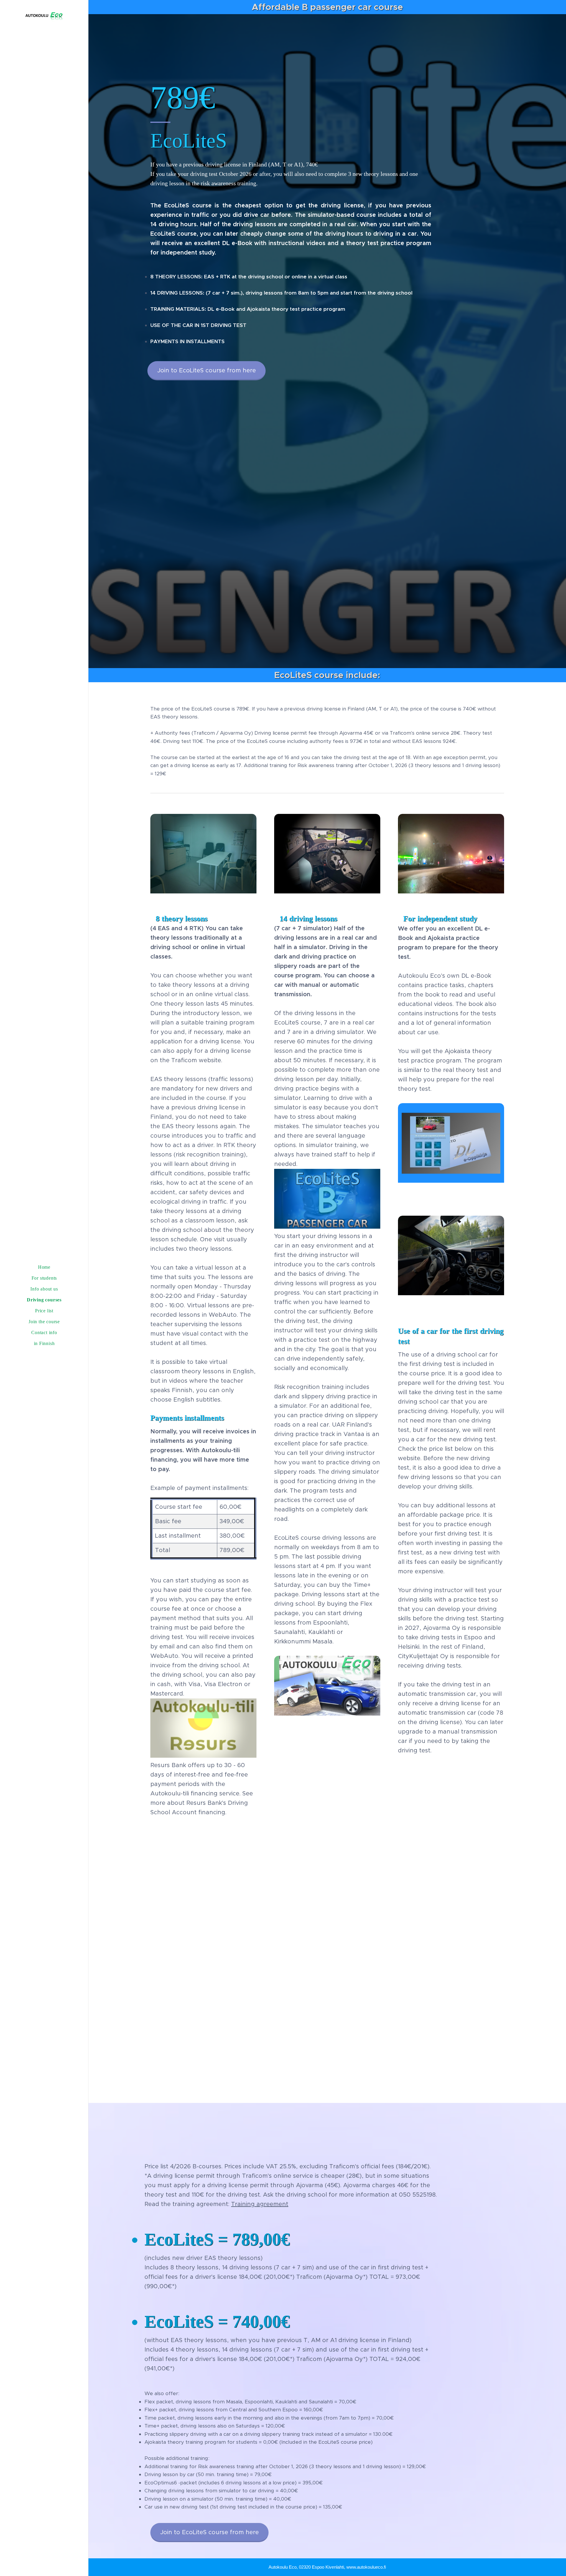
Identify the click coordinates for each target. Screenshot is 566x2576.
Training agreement (260, 2204)
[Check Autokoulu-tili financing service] (203, 1756)
